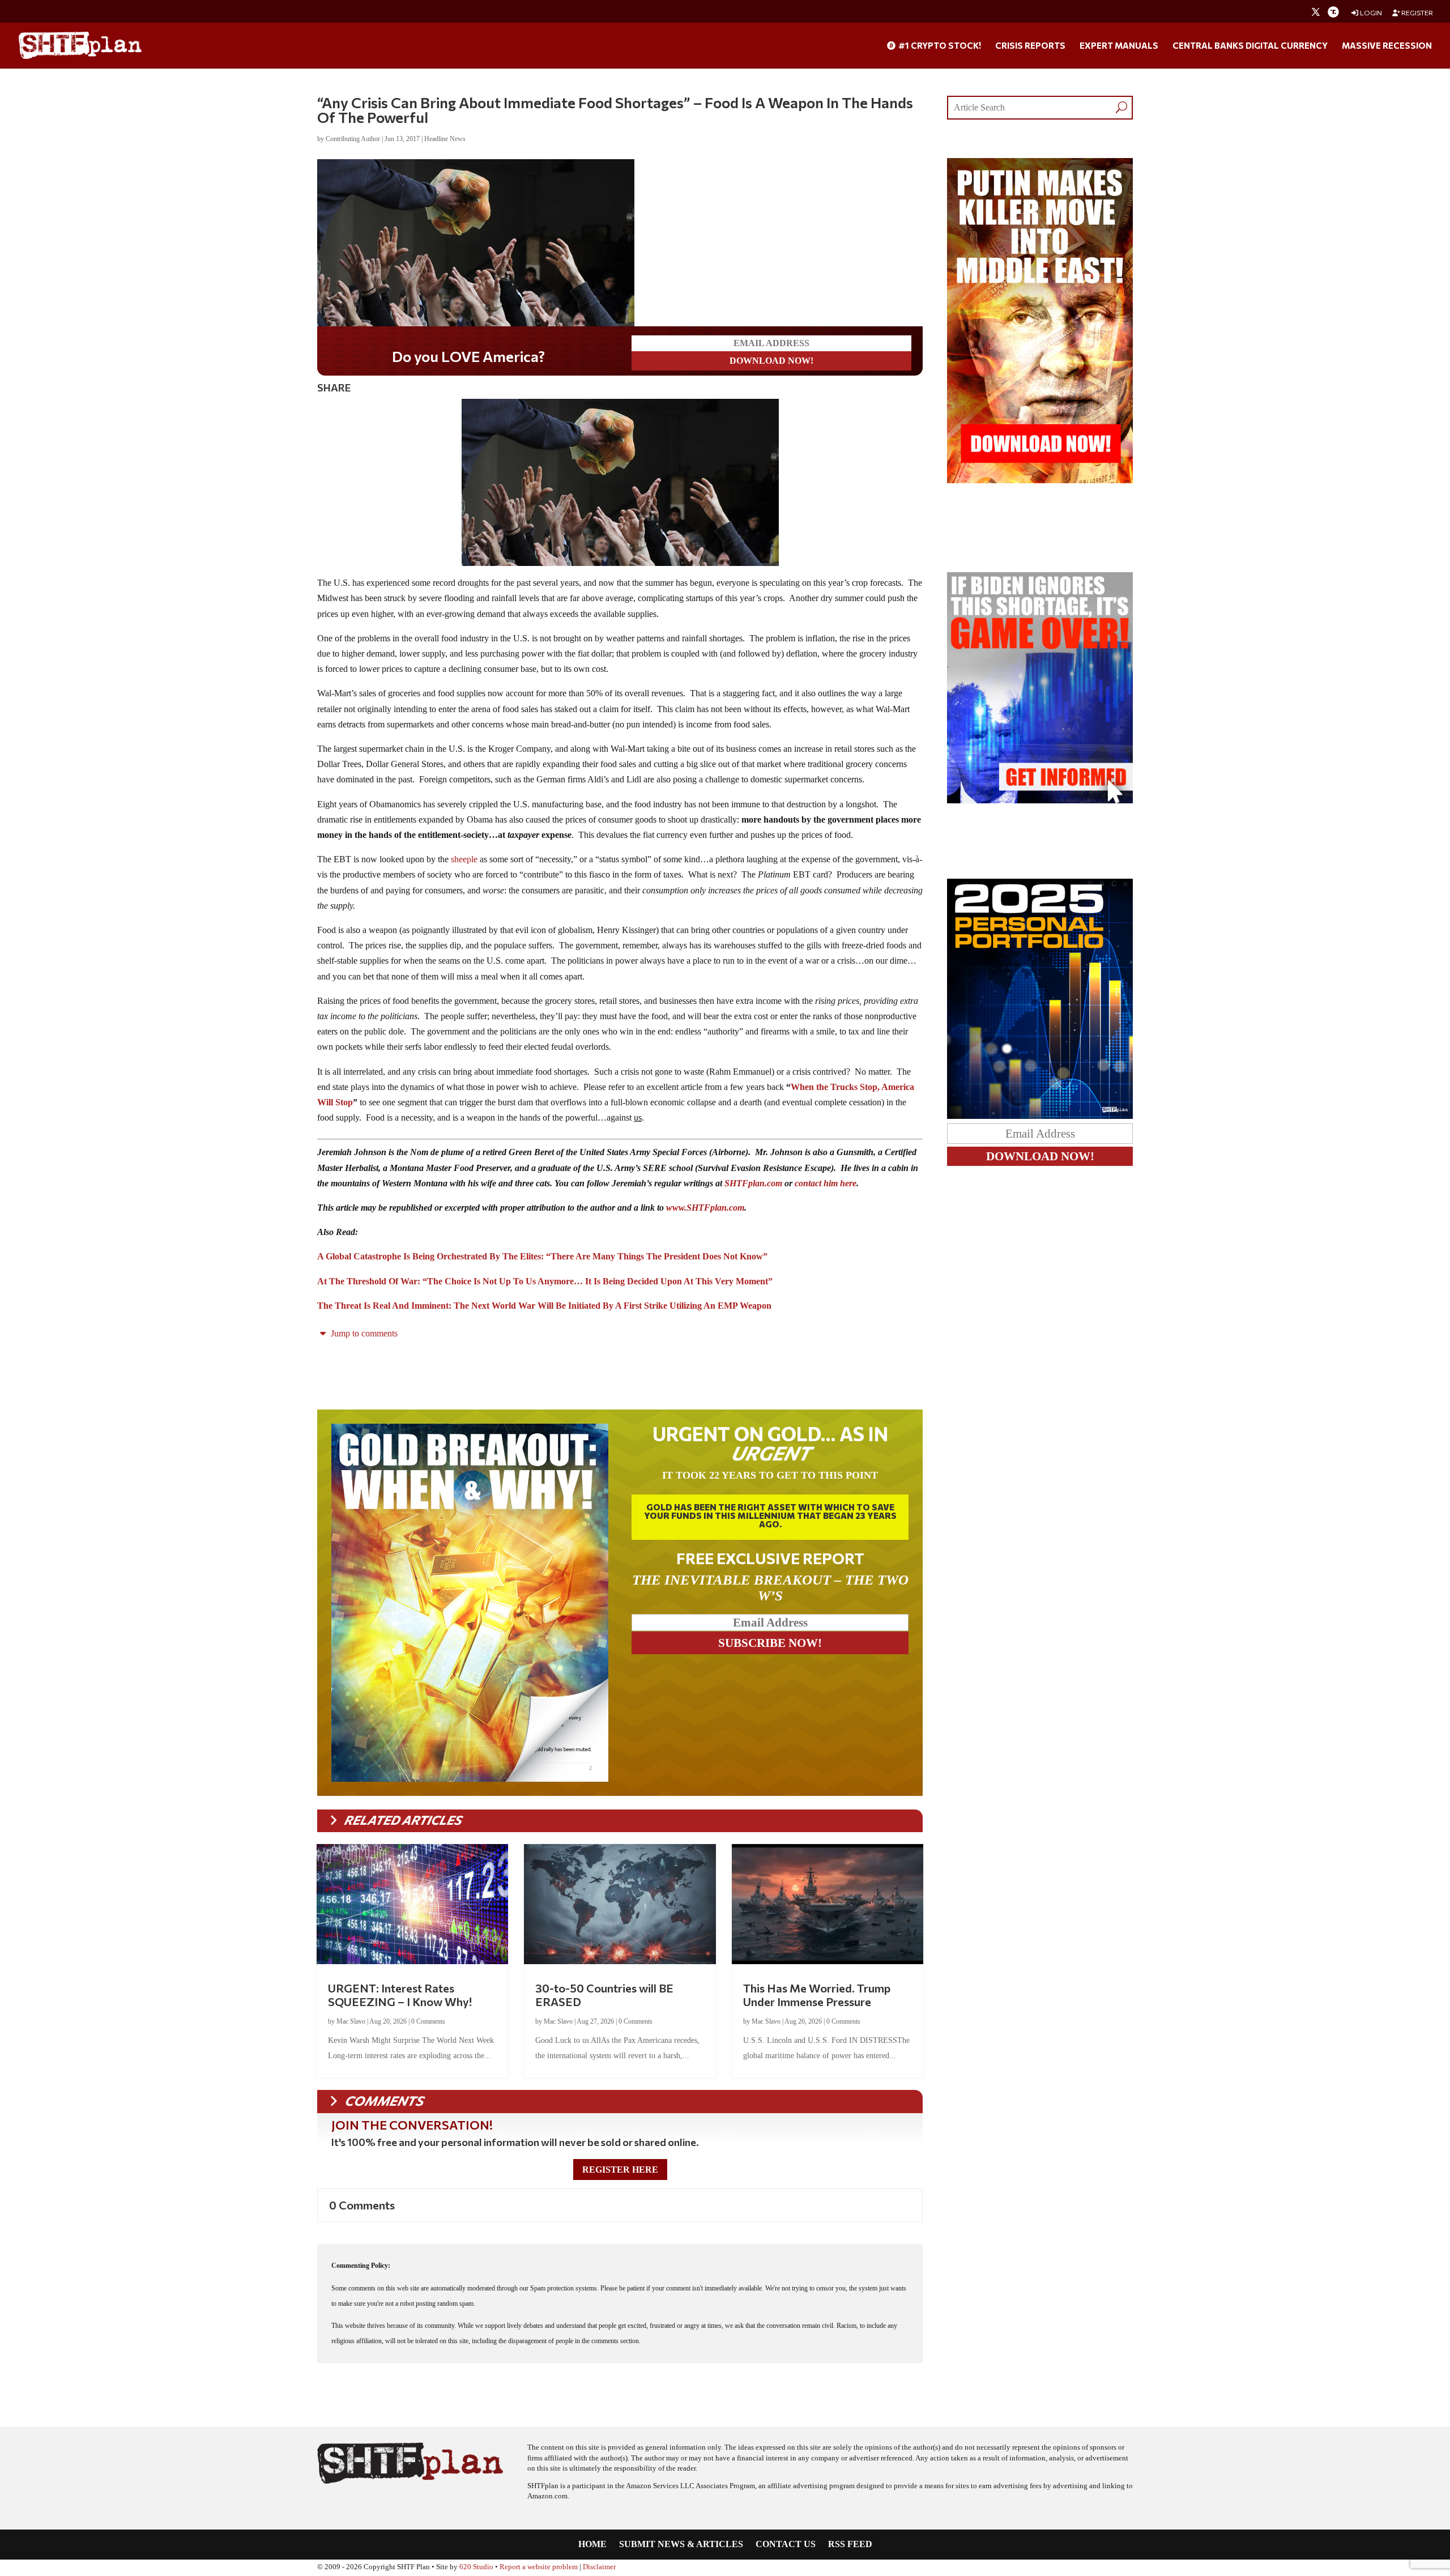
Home (592, 2545)
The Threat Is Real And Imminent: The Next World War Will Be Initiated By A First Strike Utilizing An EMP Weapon (544, 1306)
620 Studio (476, 2567)
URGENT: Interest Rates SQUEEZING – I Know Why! (400, 1995)
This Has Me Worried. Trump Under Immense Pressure (817, 1995)
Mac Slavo (351, 2021)
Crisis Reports (1030, 46)
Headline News (445, 139)
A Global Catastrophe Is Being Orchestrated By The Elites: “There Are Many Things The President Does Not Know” (542, 1256)
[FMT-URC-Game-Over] (1040, 800)
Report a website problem (539, 2567)
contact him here (826, 1183)
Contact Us (786, 2545)
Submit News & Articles (681, 2545)
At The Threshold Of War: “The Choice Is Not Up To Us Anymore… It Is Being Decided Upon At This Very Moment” (545, 1281)
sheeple (464, 859)
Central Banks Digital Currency (1250, 46)
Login (1370, 13)
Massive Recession (1387, 46)
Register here (620, 2170)
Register (1417, 13)
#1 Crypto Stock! (939, 46)
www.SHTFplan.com (705, 1208)
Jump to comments (363, 1333)
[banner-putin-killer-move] (1040, 480)
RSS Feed (850, 2545)
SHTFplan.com (753, 1183)
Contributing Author (353, 139)
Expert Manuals (1119, 46)
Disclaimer (599, 2567)
